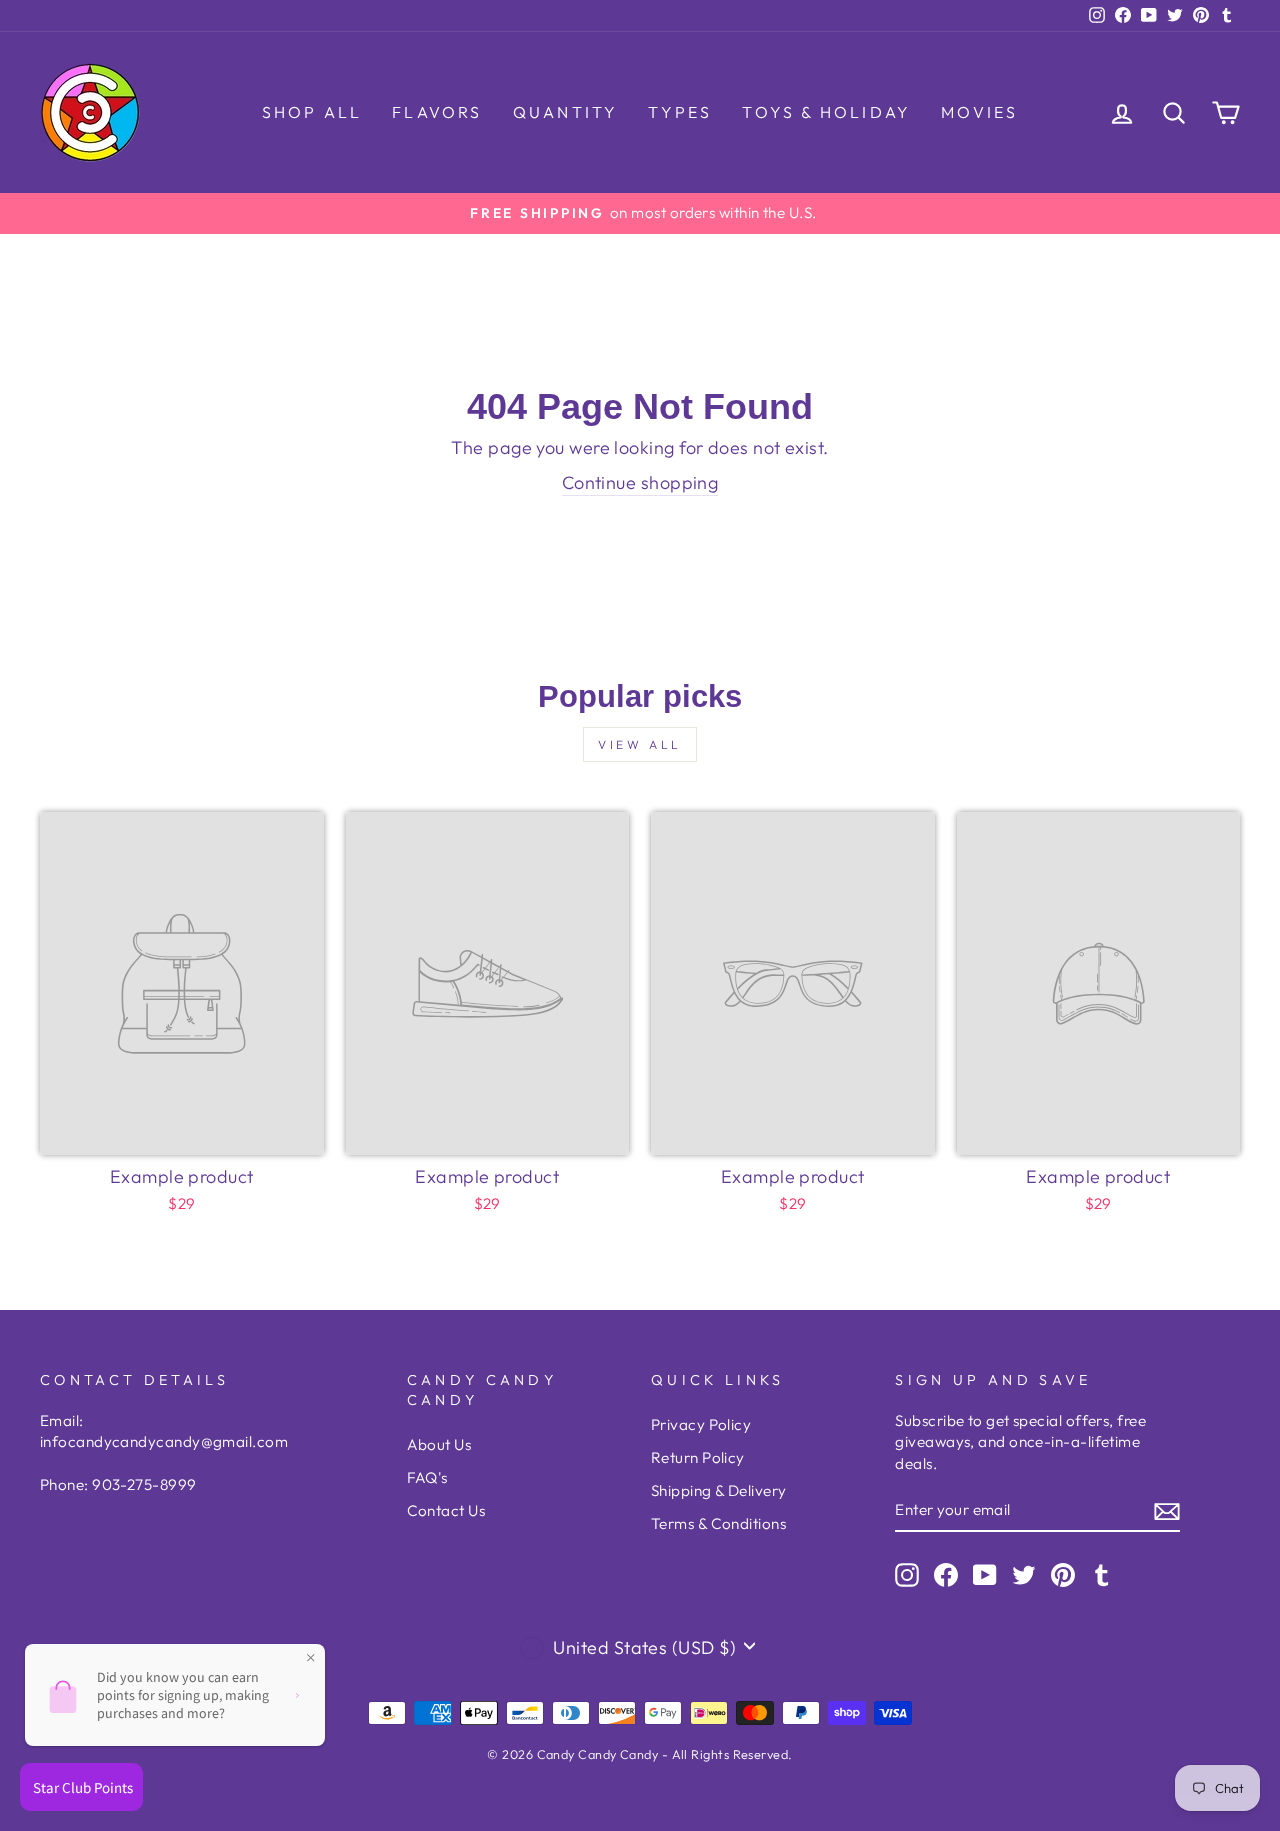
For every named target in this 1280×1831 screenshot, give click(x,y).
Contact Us (446, 1510)
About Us (439, 1444)
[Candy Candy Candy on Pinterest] (1063, 1574)
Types (680, 112)
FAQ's (427, 1477)
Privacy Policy (701, 1424)
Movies (979, 112)
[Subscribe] (1167, 1510)
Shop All (312, 112)
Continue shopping (640, 482)
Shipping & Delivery (719, 1490)
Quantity (566, 112)
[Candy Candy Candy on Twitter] (1024, 1574)
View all (640, 744)
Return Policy (698, 1457)
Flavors (437, 112)
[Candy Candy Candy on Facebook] (946, 1574)
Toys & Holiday (826, 112)
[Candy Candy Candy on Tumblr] (1102, 1574)
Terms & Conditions (718, 1523)
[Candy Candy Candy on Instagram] (907, 1574)
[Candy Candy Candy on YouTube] (985, 1574)
